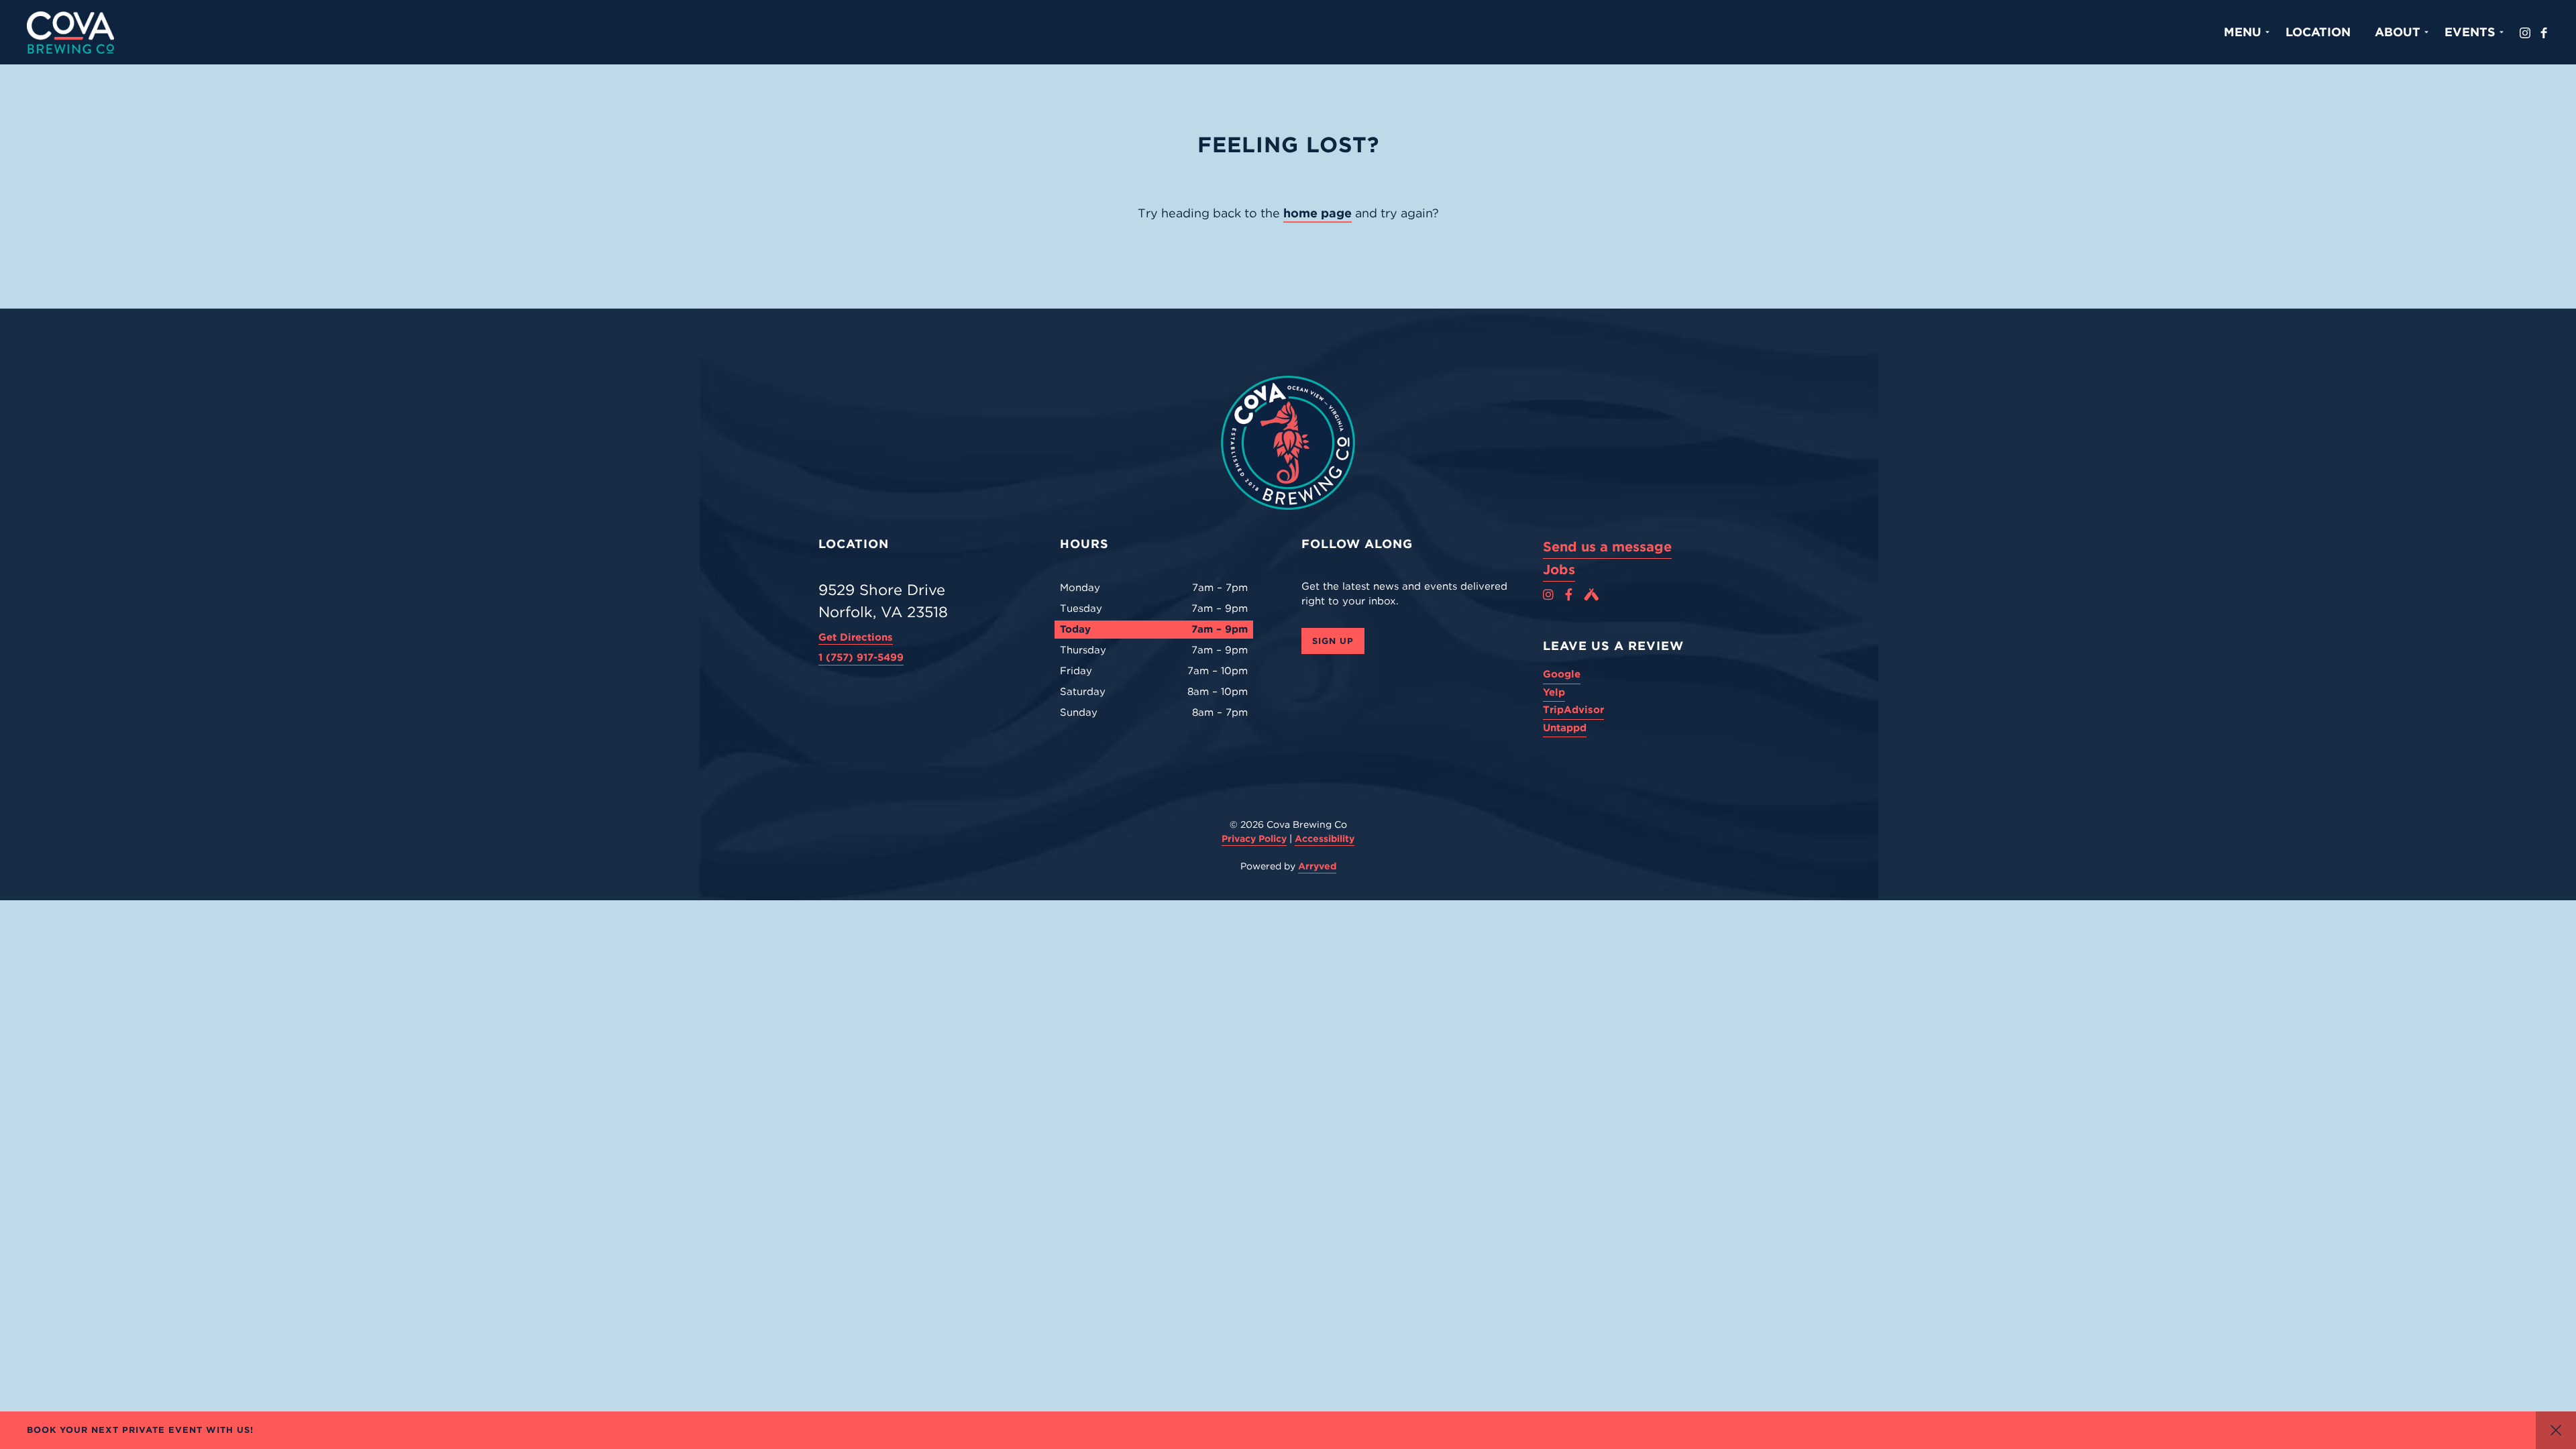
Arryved (1317, 866)
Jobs (1559, 570)
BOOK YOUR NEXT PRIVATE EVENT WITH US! (140, 1430)
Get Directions (856, 637)
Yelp (1554, 692)
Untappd (1565, 728)
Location (2318, 32)
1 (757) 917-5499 (861, 657)
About (2398, 32)
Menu (2243, 32)
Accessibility (1325, 839)
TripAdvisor (1573, 710)
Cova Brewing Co (70, 32)
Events (2470, 32)
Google (1562, 674)
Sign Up (1333, 641)
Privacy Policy (1254, 839)
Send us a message (1607, 547)
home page (1318, 213)
